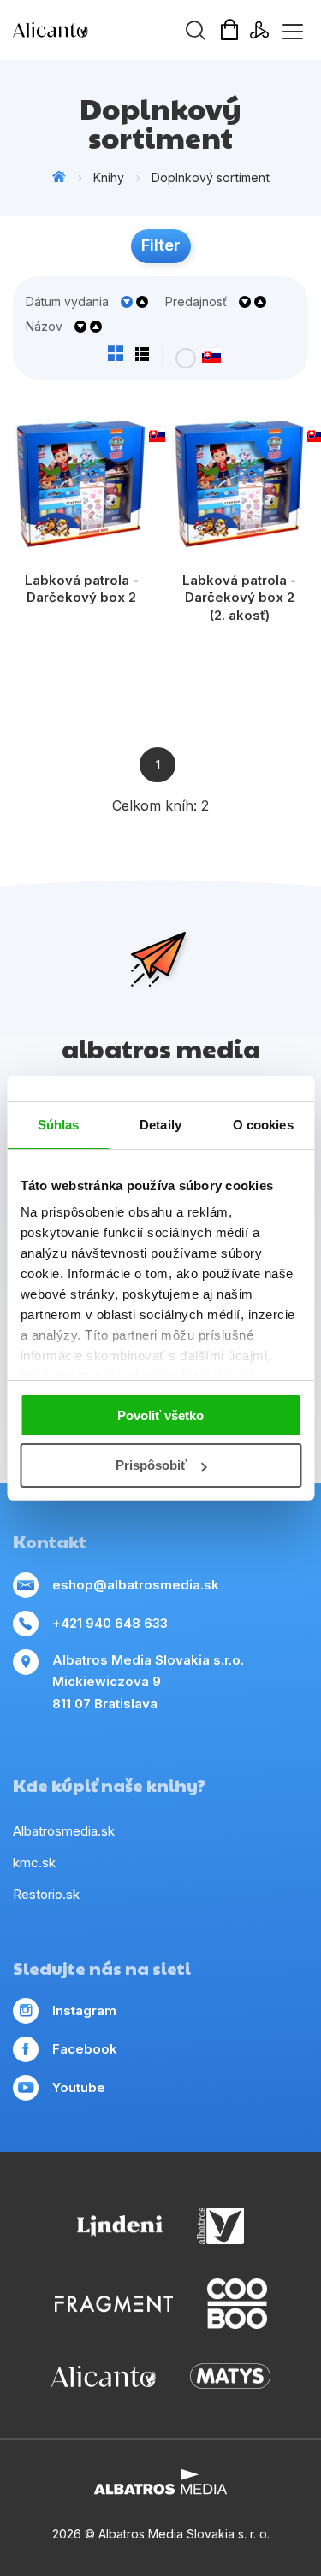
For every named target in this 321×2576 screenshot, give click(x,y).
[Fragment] (114, 2304)
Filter (161, 245)
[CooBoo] (237, 2304)
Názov (44, 327)
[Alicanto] (104, 2376)
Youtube (79, 2087)
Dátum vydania (67, 302)
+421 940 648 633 (110, 1623)
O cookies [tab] (263, 1125)
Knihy (109, 177)
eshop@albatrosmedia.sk (136, 1585)
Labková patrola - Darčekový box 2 (82, 589)
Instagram (84, 2010)
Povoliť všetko (160, 1415)
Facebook (85, 2049)
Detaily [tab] (160, 1125)
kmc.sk (34, 1863)
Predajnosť (196, 302)
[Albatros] (220, 2226)
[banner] (111, 30)
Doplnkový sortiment (211, 177)
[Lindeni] (120, 2226)
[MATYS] (230, 2376)
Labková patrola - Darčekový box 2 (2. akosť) (239, 598)
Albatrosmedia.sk (64, 1831)
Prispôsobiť (151, 1465)
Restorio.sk (46, 1894)
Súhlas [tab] (59, 1125)
